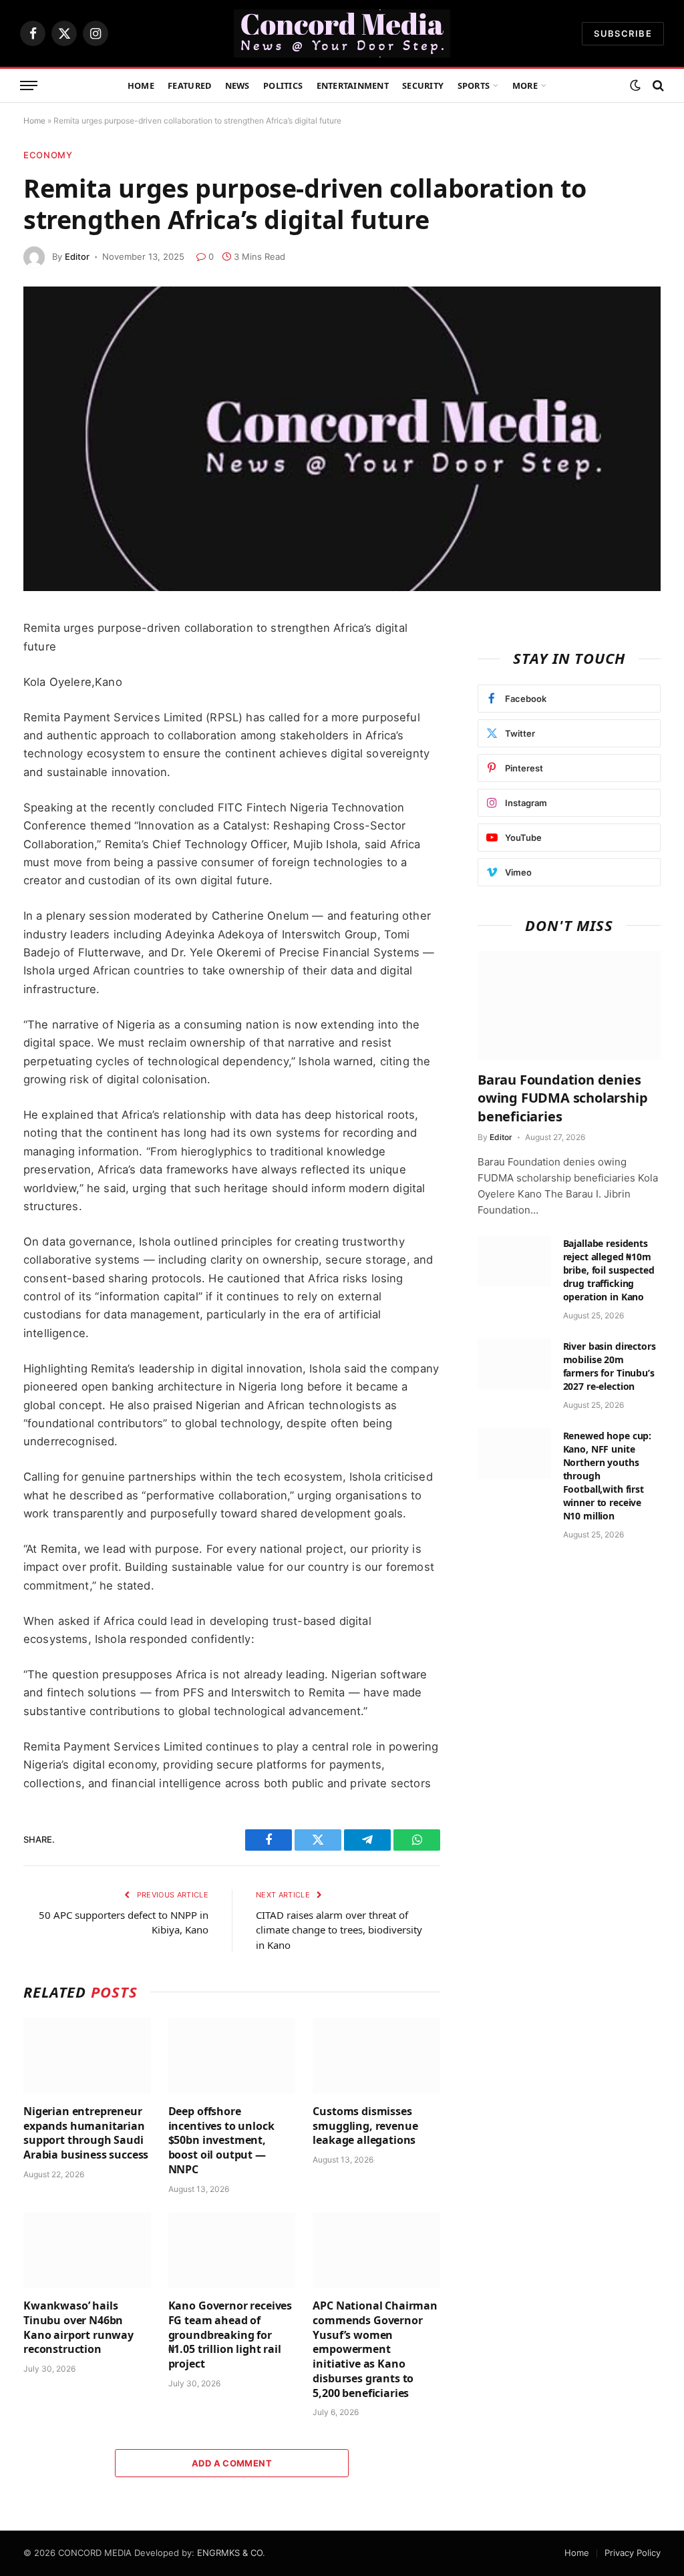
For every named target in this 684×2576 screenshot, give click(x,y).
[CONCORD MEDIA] (342, 33)
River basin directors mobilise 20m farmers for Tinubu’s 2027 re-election (610, 1366)
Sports (474, 85)
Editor (77, 256)
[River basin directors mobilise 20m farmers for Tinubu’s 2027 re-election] (514, 1364)
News (237, 85)
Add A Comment (232, 2463)
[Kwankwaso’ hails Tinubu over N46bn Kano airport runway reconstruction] (87, 2250)
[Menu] (29, 86)
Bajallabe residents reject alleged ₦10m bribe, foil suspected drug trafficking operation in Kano (609, 1270)
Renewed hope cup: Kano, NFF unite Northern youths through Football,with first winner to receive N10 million (608, 1476)
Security (423, 85)
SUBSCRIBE (623, 33)
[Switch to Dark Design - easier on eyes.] (635, 85)
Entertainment (353, 85)
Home (141, 85)
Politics (283, 85)
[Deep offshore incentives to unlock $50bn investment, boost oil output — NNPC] (232, 2055)
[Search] (657, 86)
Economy (48, 155)
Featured (189, 85)
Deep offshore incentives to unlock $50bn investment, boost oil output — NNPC (221, 2141)
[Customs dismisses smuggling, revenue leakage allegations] (376, 2055)
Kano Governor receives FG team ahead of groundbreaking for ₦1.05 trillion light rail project (230, 2335)
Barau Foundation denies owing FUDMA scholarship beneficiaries (562, 1098)
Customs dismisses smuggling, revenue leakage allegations (365, 2126)
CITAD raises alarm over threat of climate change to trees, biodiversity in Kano (339, 1930)
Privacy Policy (633, 2553)
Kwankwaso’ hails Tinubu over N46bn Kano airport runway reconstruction (78, 2328)
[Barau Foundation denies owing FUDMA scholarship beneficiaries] (569, 1005)
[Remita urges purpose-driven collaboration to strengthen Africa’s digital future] (342, 439)
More (525, 85)
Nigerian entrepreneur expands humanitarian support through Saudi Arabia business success (86, 2133)
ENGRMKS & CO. (231, 2553)
